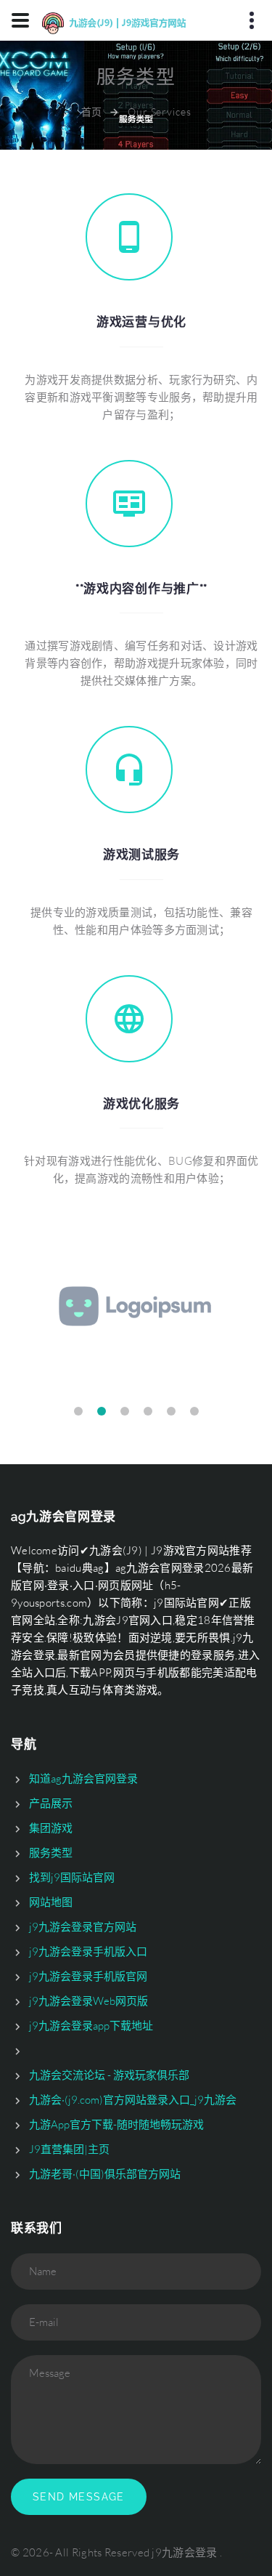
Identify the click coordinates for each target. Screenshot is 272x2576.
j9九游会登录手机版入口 (88, 1951)
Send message (79, 2497)
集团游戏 (51, 1828)
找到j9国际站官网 (72, 1877)
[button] (78, 1411)
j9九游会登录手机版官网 (88, 1976)
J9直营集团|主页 (69, 2149)
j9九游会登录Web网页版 (88, 2001)
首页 (92, 112)
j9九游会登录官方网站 (83, 1927)
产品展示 (51, 1803)
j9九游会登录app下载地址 (91, 2026)
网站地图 (51, 1902)
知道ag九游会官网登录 (83, 1778)
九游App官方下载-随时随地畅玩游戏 (116, 2124)
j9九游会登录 (184, 2552)
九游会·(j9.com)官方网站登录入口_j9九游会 (133, 2100)
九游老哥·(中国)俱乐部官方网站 (105, 2174)
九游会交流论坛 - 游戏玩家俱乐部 (109, 2075)
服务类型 (51, 1853)
